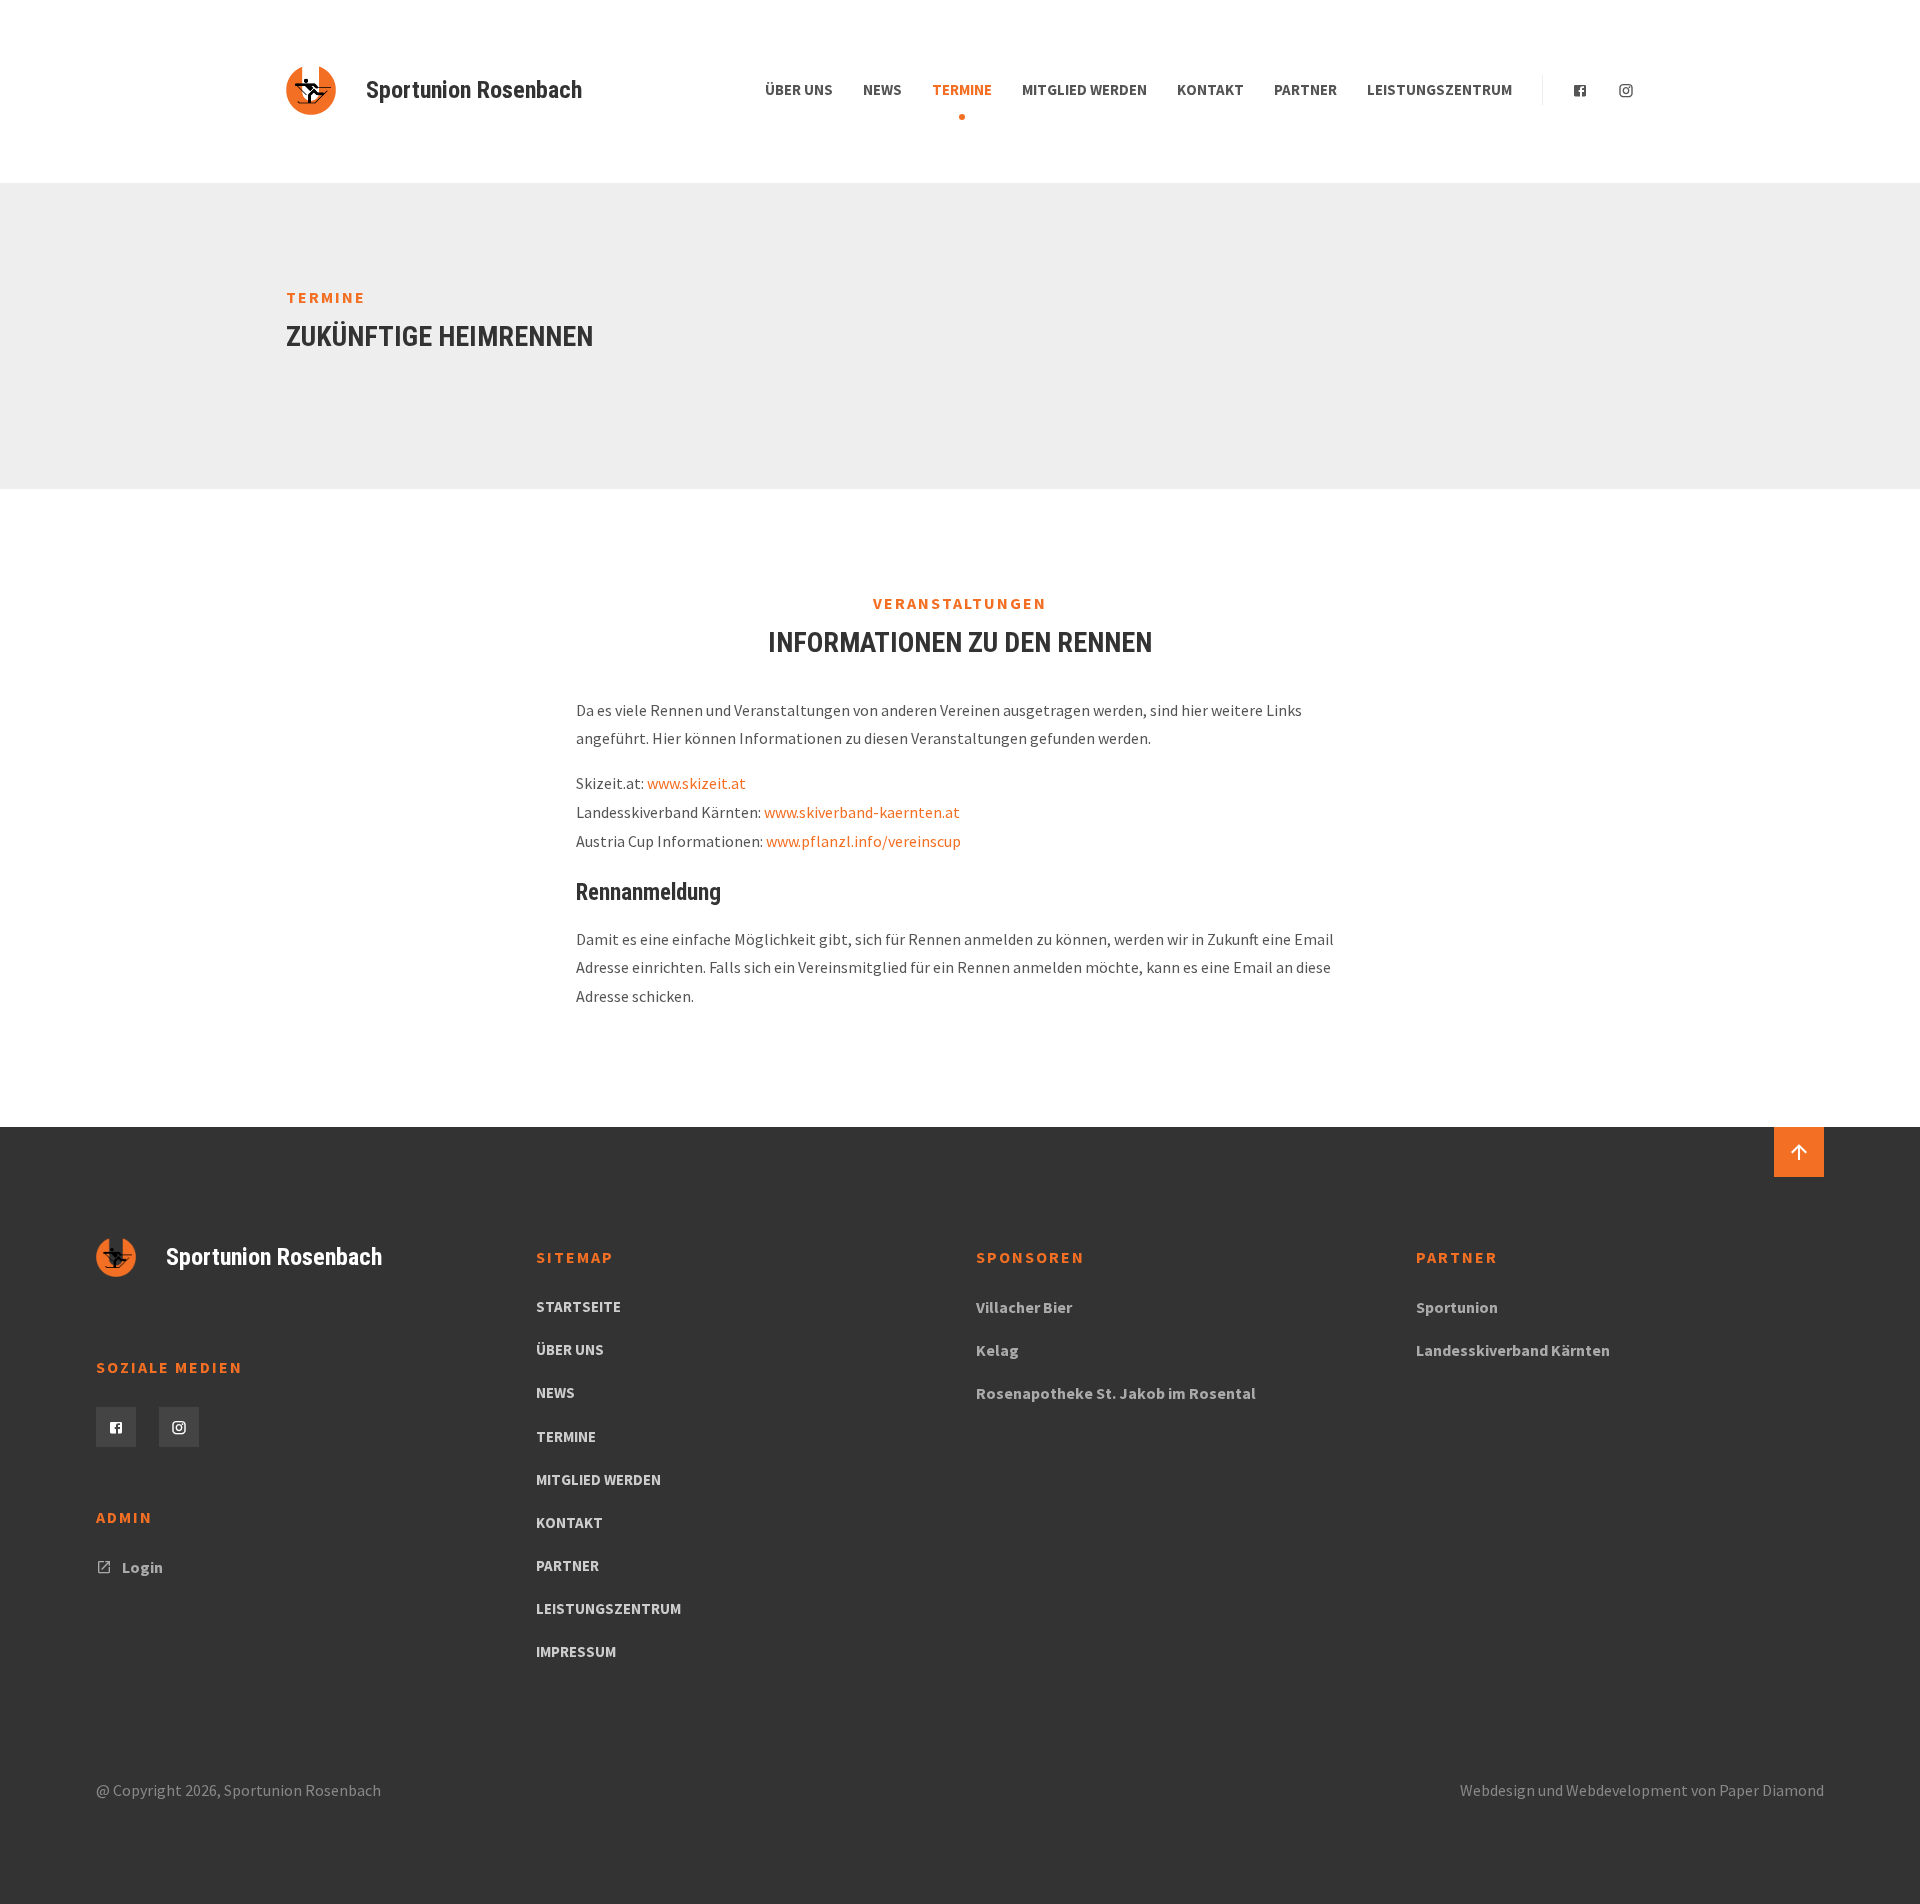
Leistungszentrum (1439, 89)
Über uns (799, 89)
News (882, 89)
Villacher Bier (1024, 1307)
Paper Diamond (1771, 1790)
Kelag (997, 1350)
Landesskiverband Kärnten (1513, 1350)
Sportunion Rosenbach (474, 90)
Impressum (576, 1651)
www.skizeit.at (696, 783)
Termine (962, 89)
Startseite (578, 1306)
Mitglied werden (1084, 89)
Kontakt (1210, 89)
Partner (1305, 89)
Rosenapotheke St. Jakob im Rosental (1116, 1393)
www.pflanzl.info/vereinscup (863, 841)
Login (142, 1567)
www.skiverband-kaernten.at (862, 812)
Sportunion (1457, 1307)
